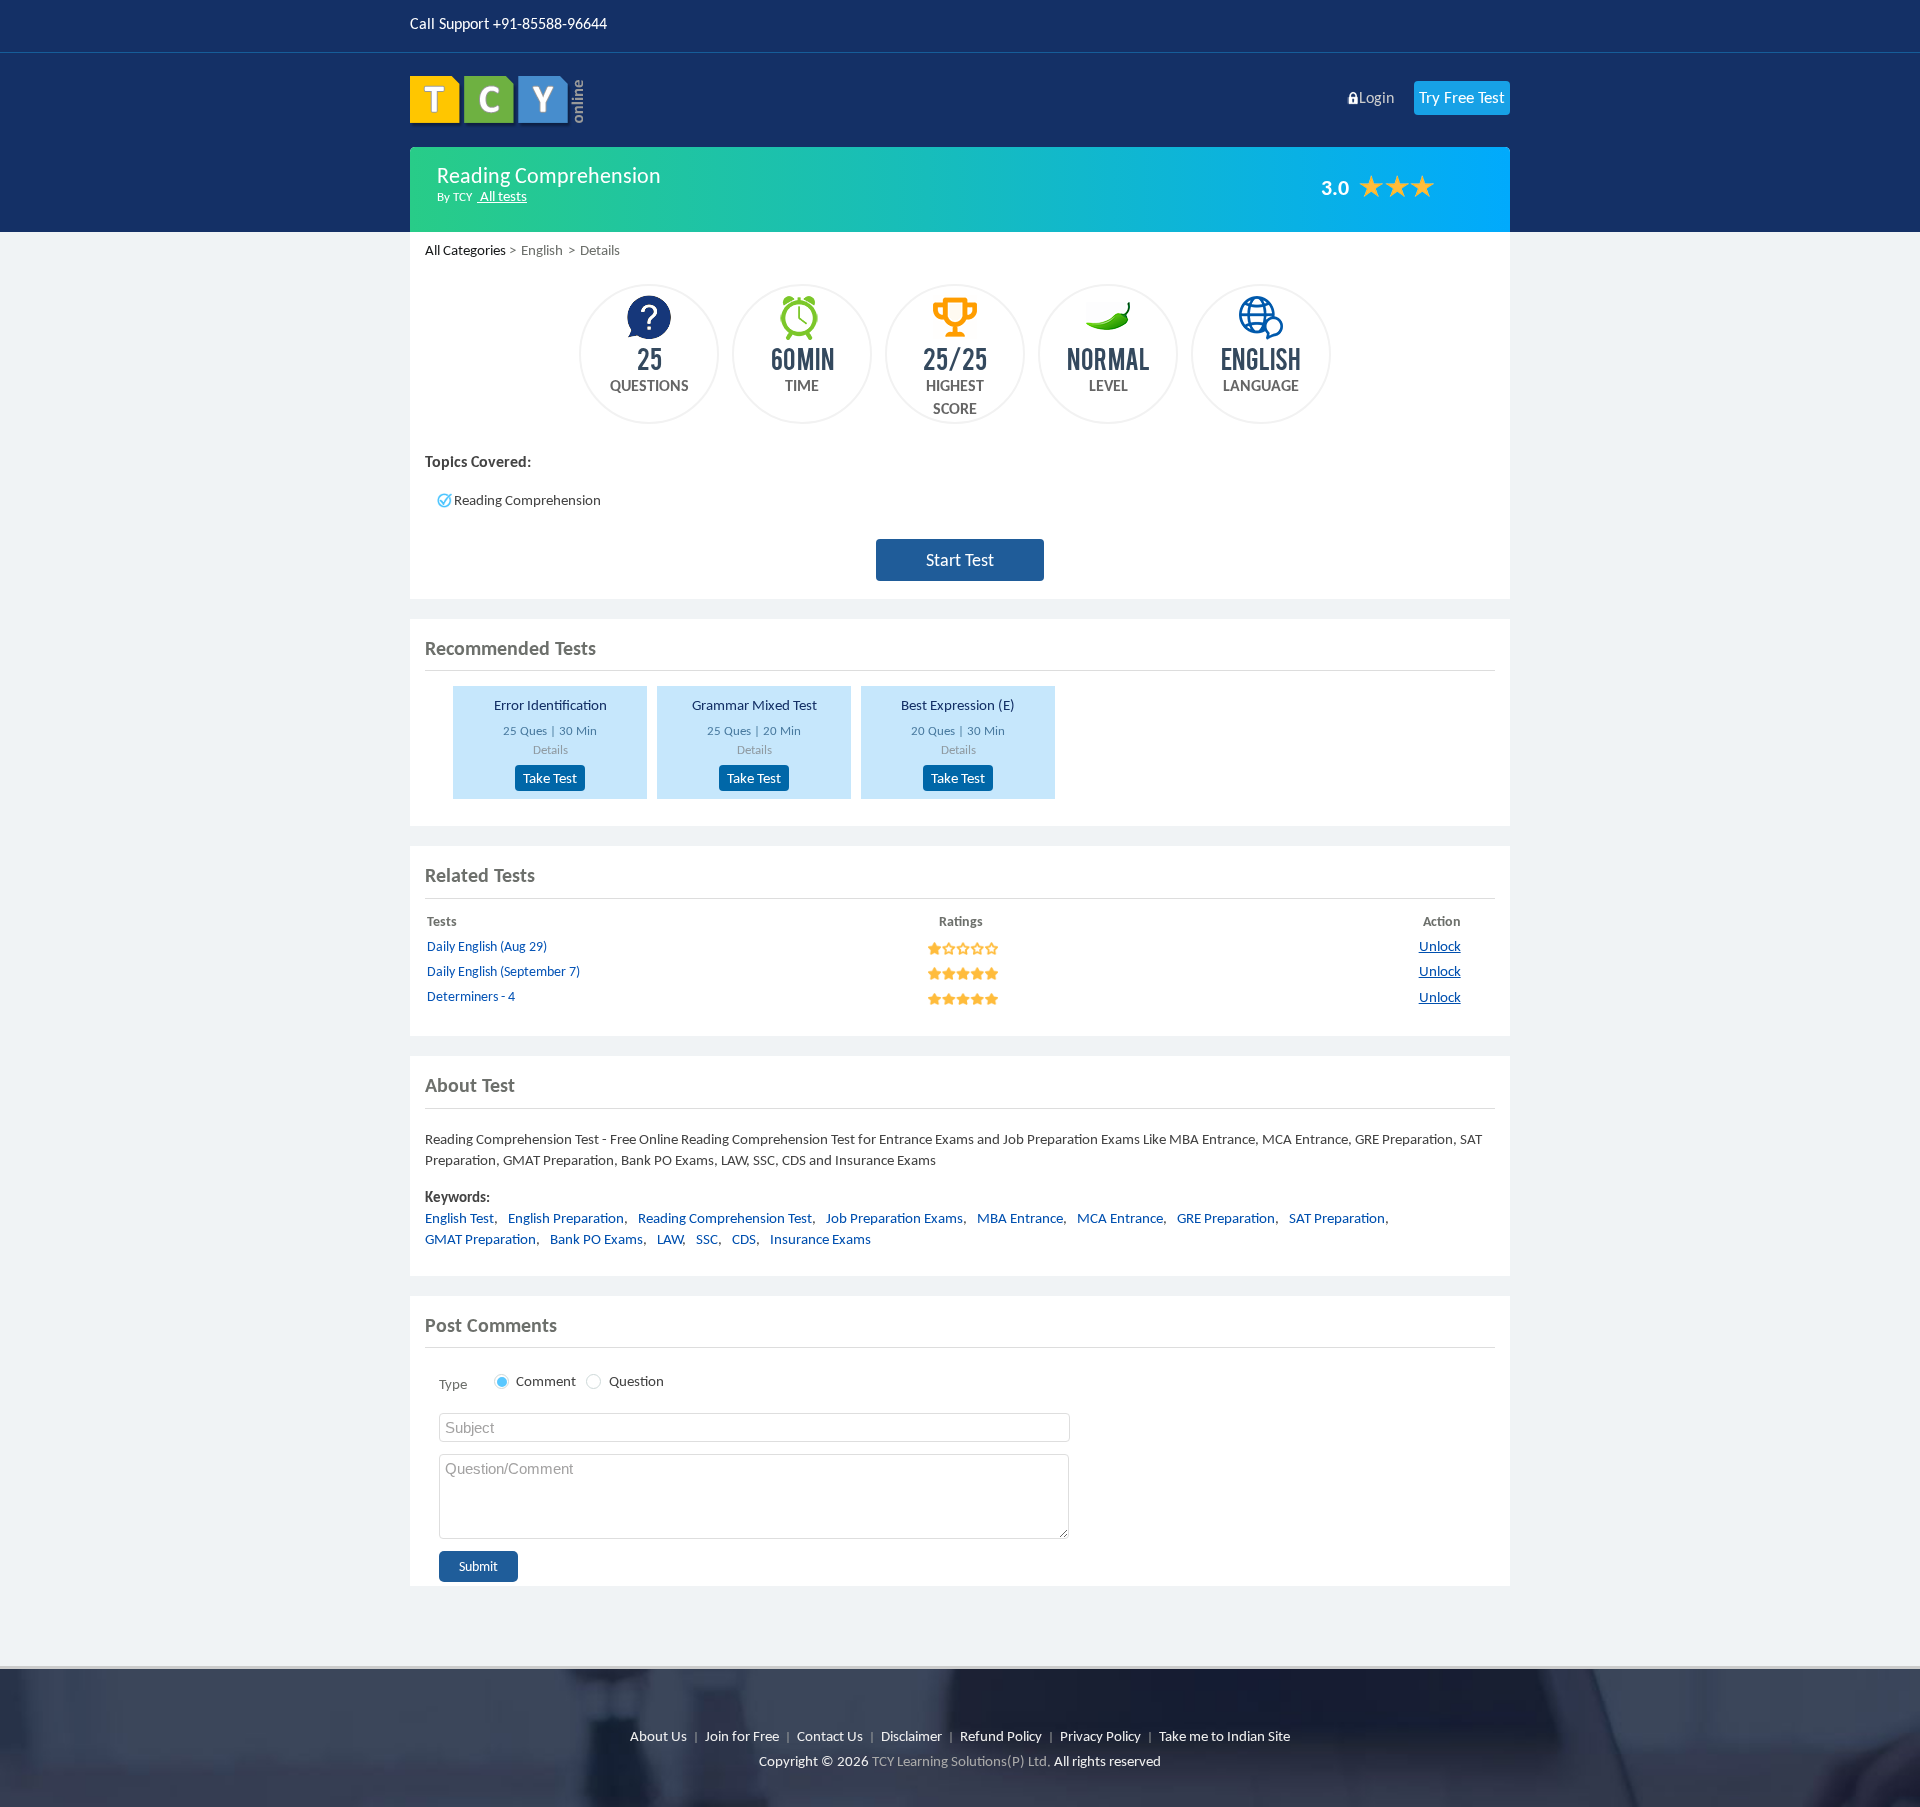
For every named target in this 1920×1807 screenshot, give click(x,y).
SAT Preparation (1337, 1218)
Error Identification (550, 705)
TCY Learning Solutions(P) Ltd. (961, 1761)
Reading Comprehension (527, 500)
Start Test (960, 560)
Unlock (1440, 946)
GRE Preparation (1226, 1218)
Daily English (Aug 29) (487, 946)
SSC (707, 1239)
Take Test (550, 778)
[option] (547, 742)
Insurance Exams (820, 1239)
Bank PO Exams (596, 1239)
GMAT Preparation (480, 1239)
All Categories (465, 250)
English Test (459, 1218)
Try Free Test (1462, 97)
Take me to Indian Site (1224, 1736)
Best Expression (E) (958, 705)
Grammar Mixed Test (754, 705)
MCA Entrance (1120, 1218)
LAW (669, 1239)
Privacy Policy (1100, 1736)
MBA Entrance (1020, 1218)
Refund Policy (1001, 1736)
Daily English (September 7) (503, 971)
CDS (744, 1239)
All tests (502, 196)
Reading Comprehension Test (725, 1218)
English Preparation (566, 1218)
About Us (658, 1736)
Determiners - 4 (471, 996)
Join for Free (742, 1736)
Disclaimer (911, 1736)
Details (550, 749)
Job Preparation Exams (894, 1218)
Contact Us (830, 1736)
